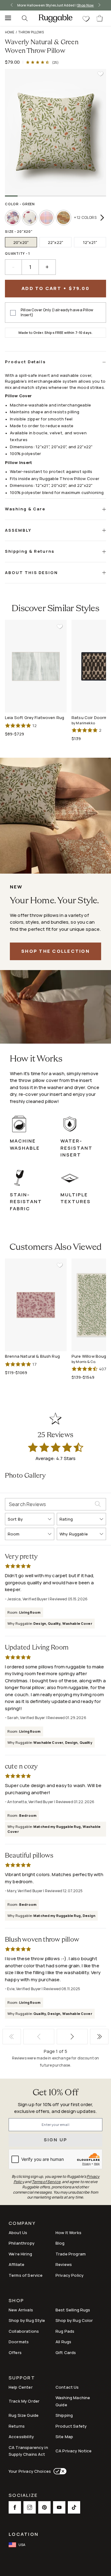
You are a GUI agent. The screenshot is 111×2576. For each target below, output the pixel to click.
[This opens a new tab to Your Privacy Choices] (59, 2471)
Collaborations (24, 2331)
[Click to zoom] (55, 132)
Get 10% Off (55, 2093)
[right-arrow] (98, 5)
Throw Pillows (31, 32)
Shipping (64, 2415)
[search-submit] (100, 1504)
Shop (16, 2301)
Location (24, 2534)
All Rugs (63, 2342)
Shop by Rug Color (74, 2320)
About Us (18, 2233)
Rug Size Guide (24, 2415)
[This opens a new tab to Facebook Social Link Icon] (15, 2507)
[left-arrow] (13, 5)
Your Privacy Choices (30, 2471)
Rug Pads (65, 2331)
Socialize (23, 2496)
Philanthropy (22, 2243)
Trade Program (71, 2254)
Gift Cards (66, 2352)
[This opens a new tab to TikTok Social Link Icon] (74, 2507)
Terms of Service (26, 2275)
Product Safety (71, 2426)
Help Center (21, 2387)
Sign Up (56, 2140)
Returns (17, 2426)
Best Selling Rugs (73, 2310)
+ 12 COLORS (85, 217)
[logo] (55, 18)
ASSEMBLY (18, 530)
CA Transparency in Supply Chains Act (28, 2451)
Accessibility (21, 2437)
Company (22, 2224)
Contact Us (67, 2387)
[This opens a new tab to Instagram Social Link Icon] (30, 2507)
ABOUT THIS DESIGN (31, 573)
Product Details (25, 362)
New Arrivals (21, 2310)
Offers (15, 2352)
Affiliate (16, 2264)
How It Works (68, 2233)
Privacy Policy (70, 2275)
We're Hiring (20, 2254)
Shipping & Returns (30, 551)
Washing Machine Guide (73, 2401)
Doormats (19, 2342)
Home (10, 32)
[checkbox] (13, 313)
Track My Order (24, 2401)
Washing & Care (25, 509)
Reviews (64, 2264)
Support (22, 2378)
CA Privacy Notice (74, 2451)
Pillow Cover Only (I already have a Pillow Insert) (57, 313)
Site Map (64, 2437)
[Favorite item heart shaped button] (101, 74)
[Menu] (6, 18)
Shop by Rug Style (27, 2320)
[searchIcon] (25, 18)
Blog (60, 2243)
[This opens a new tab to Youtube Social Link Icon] (59, 2507)
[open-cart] (100, 18)
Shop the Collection (55, 951)
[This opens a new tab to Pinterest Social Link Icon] (44, 2507)
